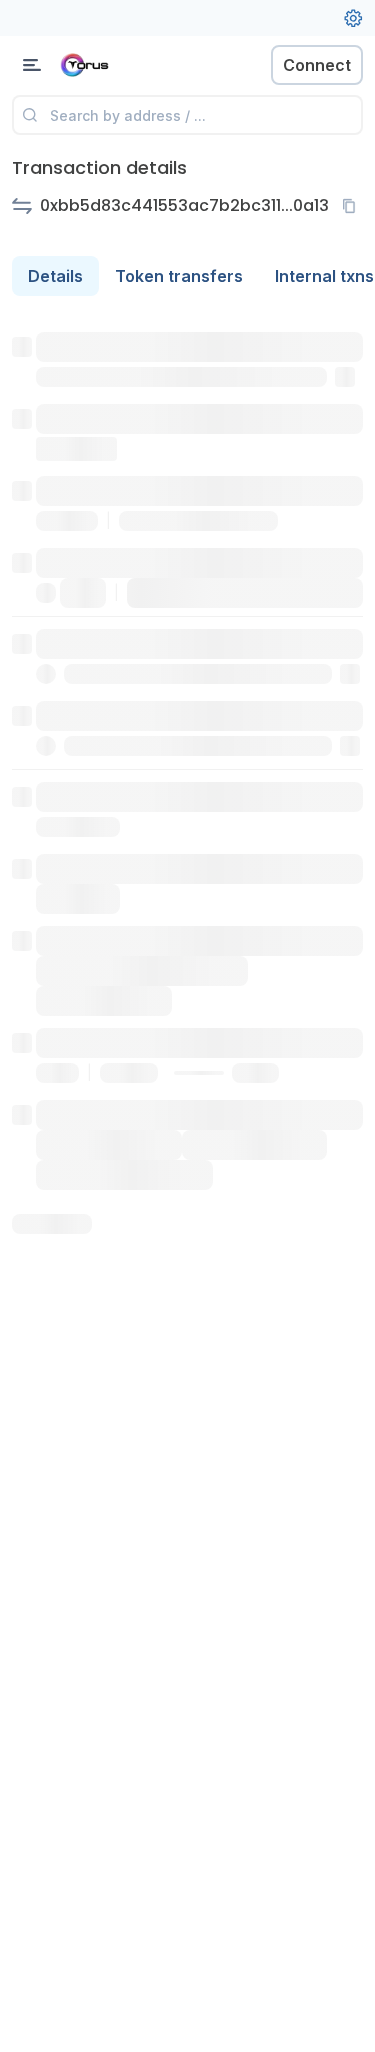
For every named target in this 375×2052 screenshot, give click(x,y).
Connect (317, 65)
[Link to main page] (120, 65)
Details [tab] (55, 276)
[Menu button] (32, 65)
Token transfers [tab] (179, 276)
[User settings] (353, 18)
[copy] (353, 206)
